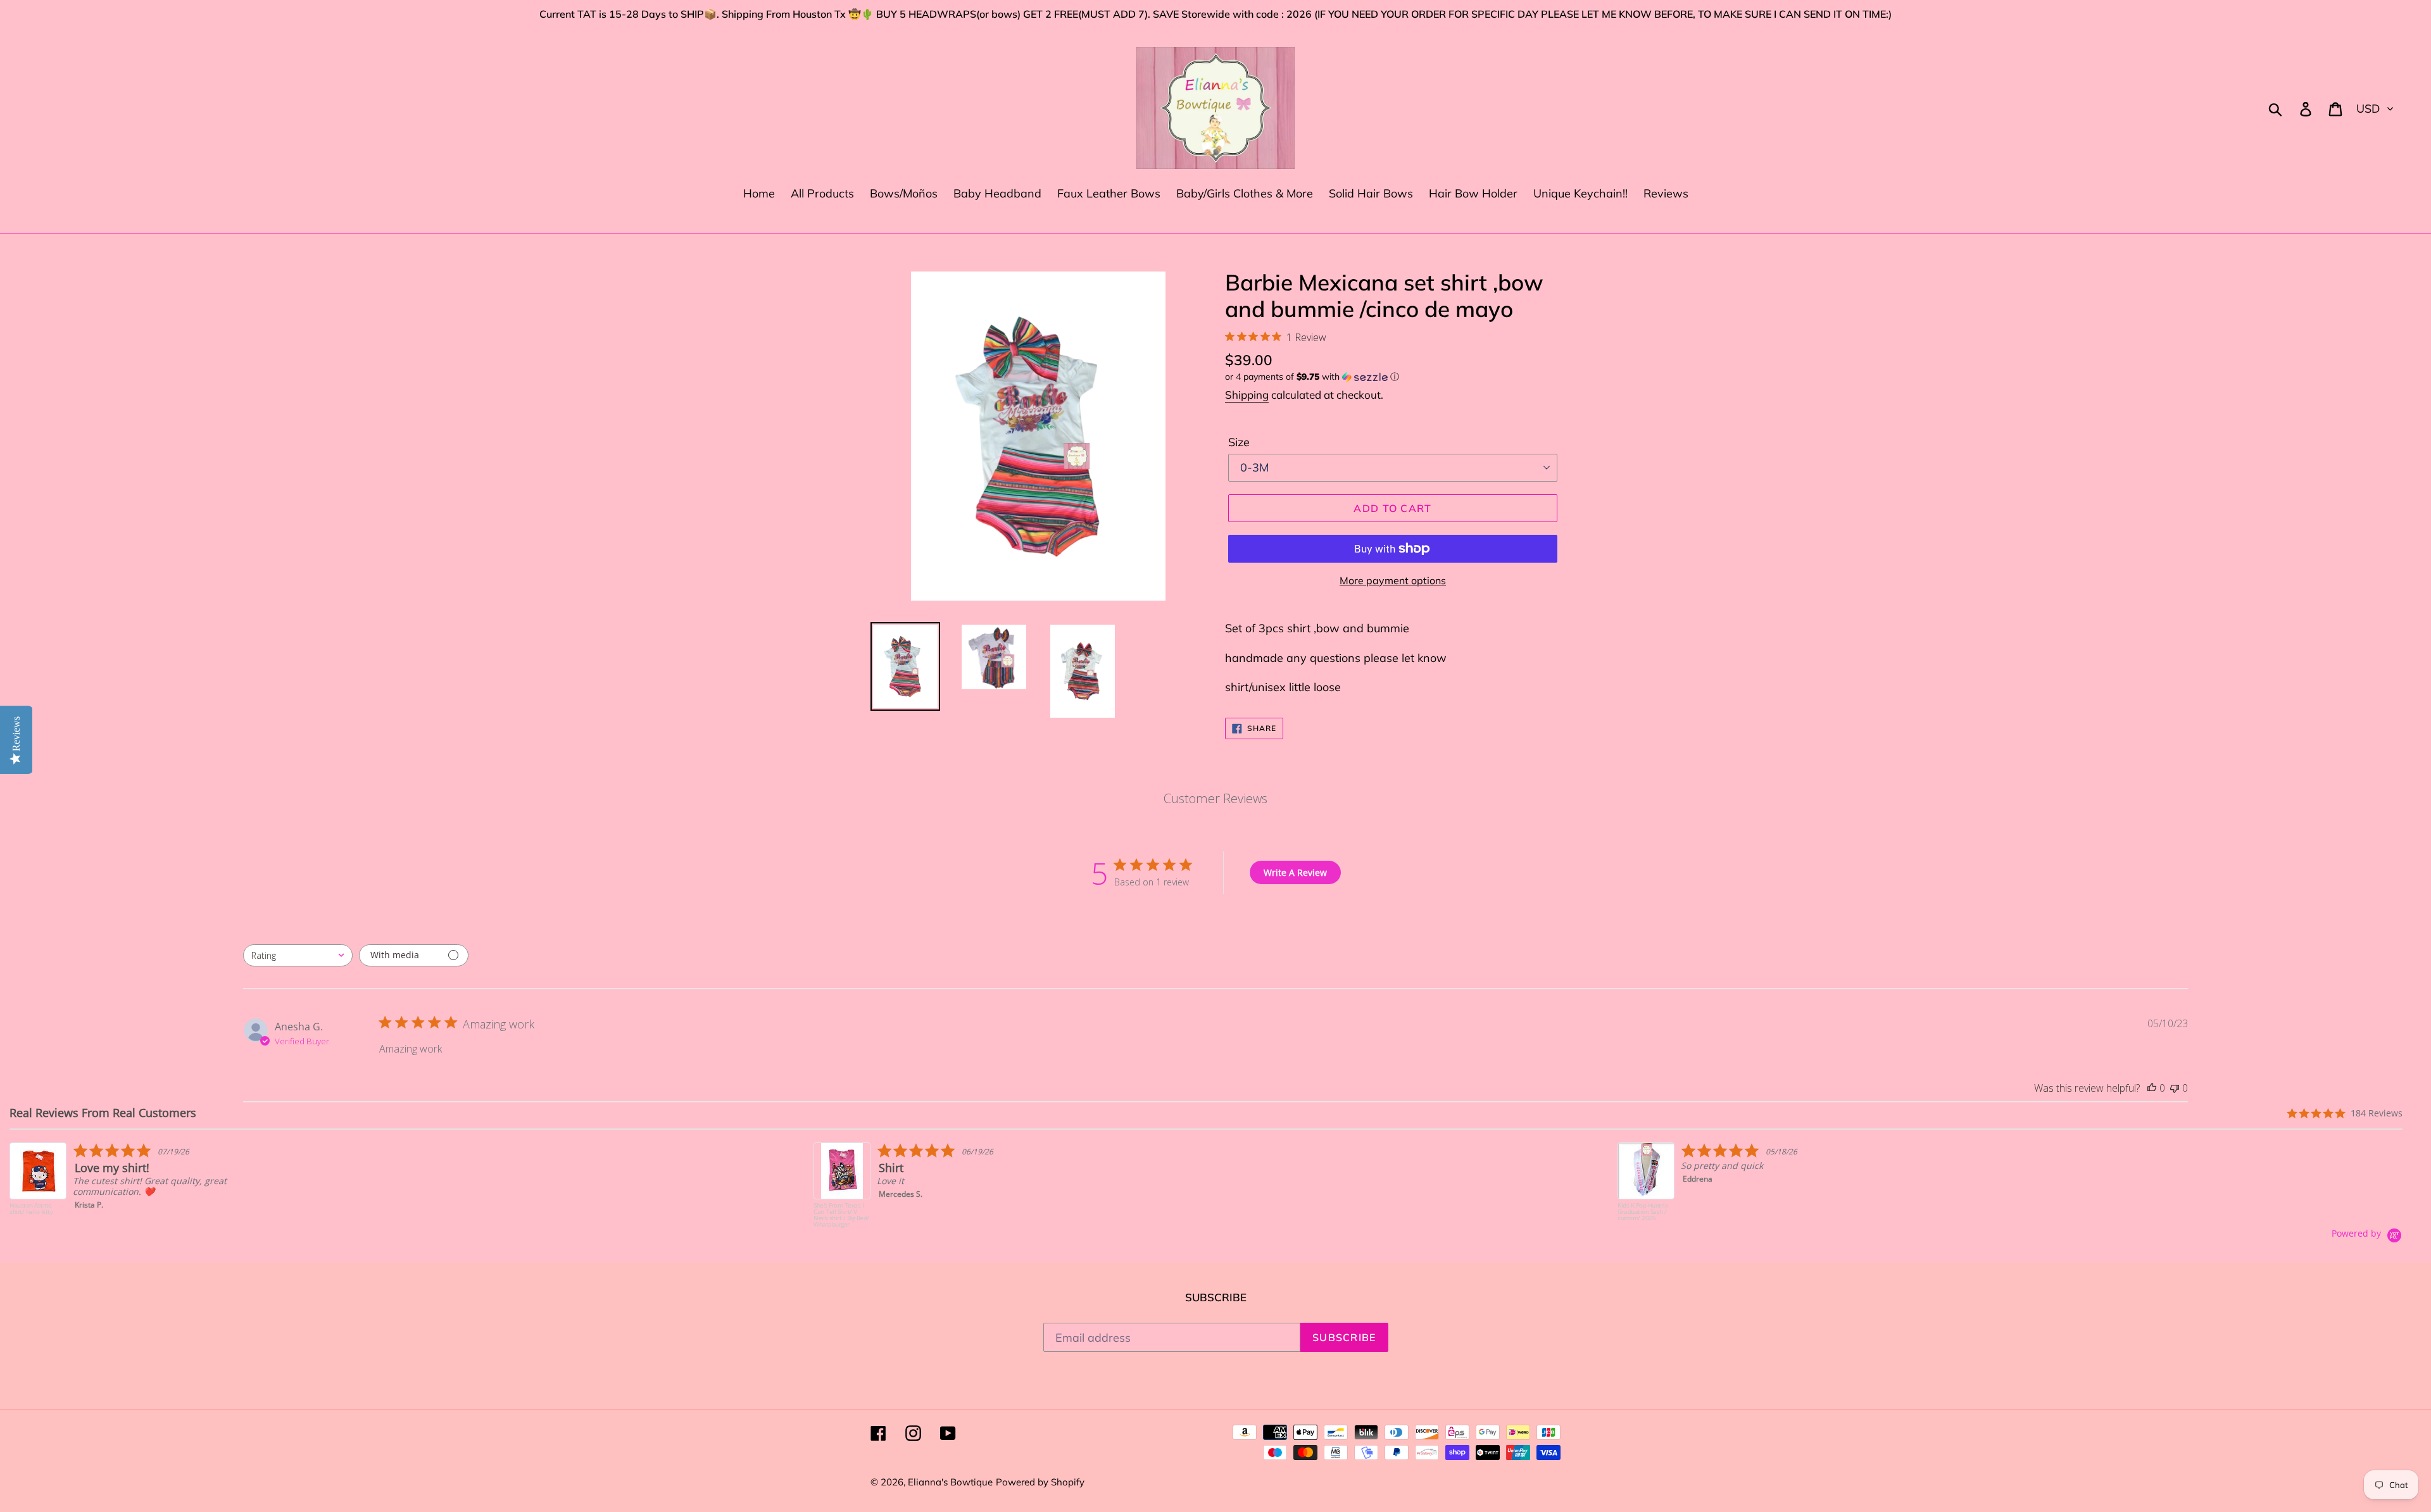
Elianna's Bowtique (950, 1482)
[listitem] (137, 1185)
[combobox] (298, 955)
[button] (1393, 377)
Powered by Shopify (1040, 1482)
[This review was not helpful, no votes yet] (2175, 1088)
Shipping (1247, 395)
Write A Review (1295, 872)
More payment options (1393, 580)
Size (1239, 442)
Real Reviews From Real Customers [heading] (103, 1113)
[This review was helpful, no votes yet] (2152, 1088)
